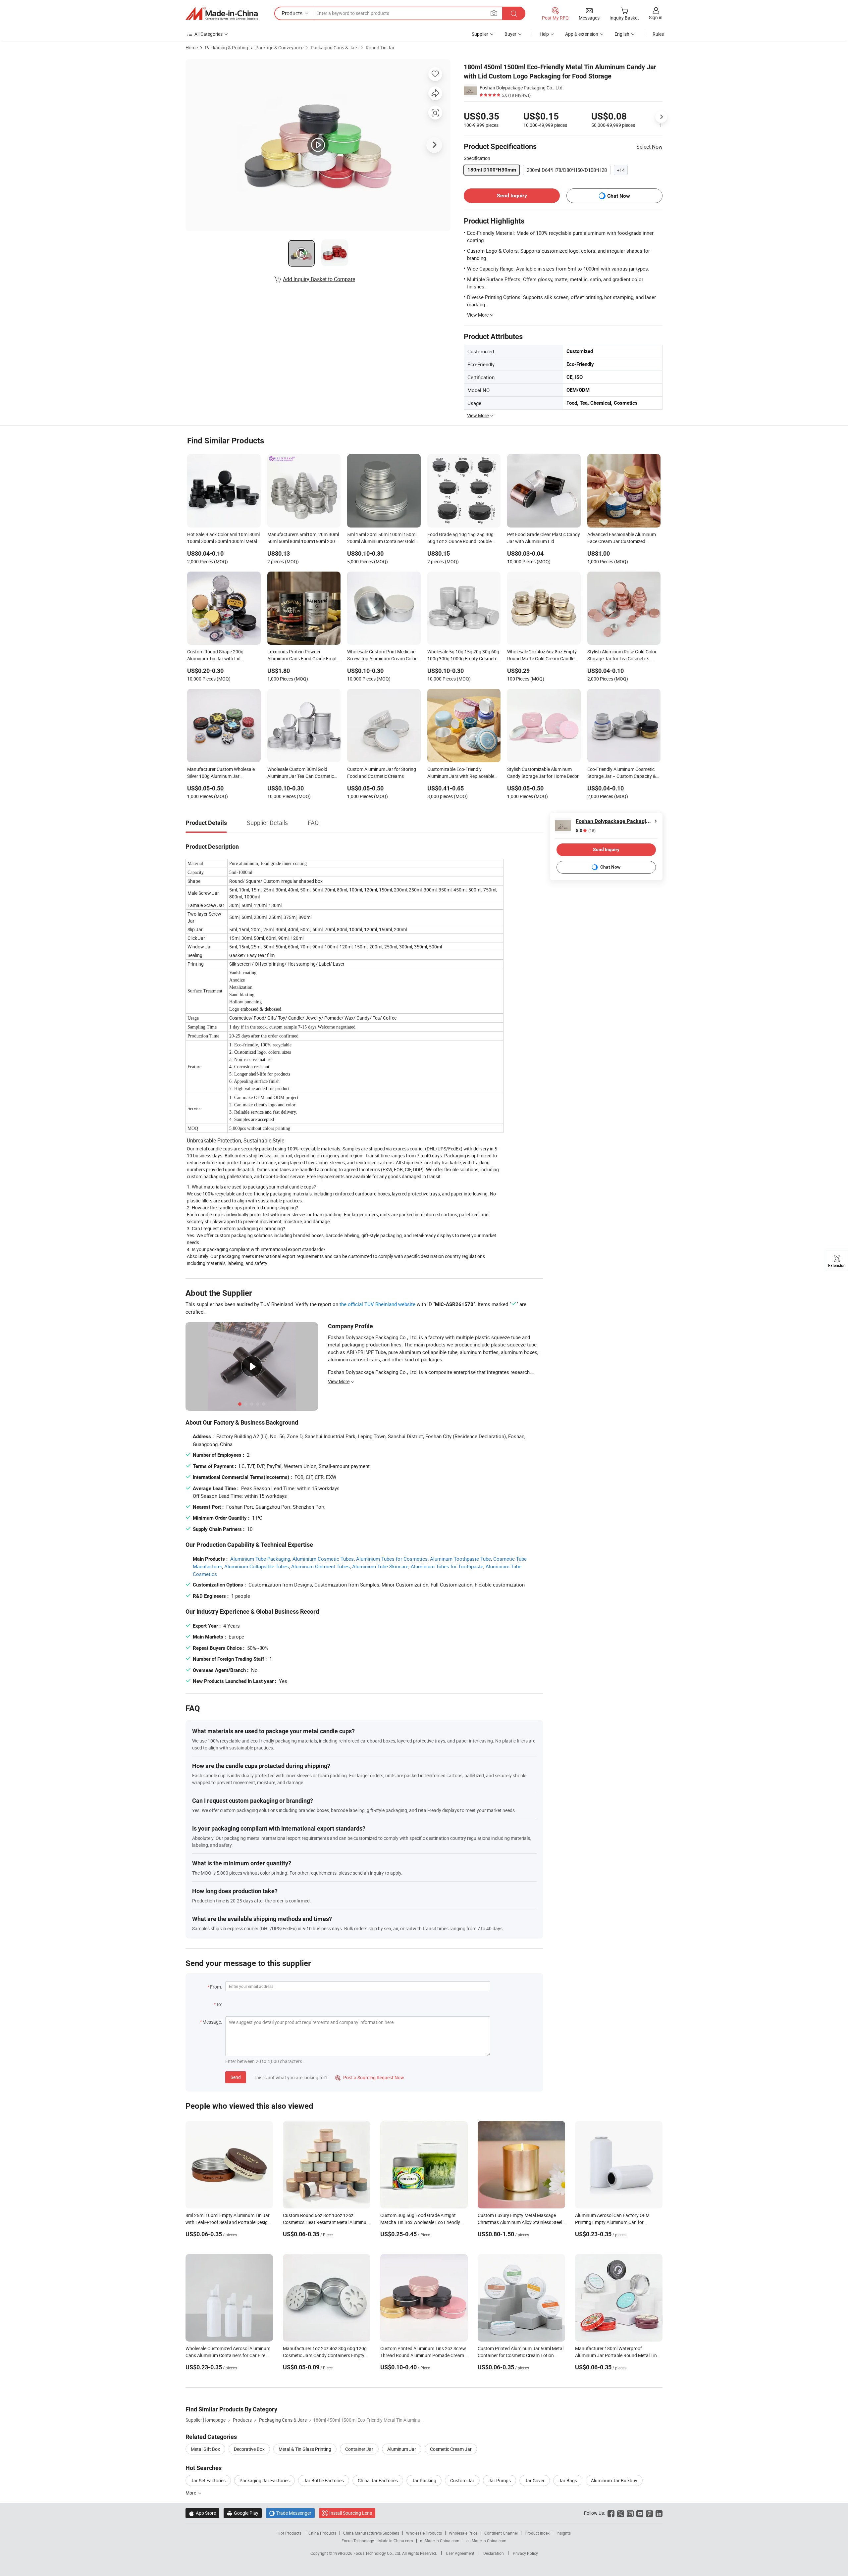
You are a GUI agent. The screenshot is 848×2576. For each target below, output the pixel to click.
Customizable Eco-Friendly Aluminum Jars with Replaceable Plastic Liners (461, 773)
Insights (564, 2533)
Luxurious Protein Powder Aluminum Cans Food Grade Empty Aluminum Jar (303, 656)
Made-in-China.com (396, 2541)
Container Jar (359, 2449)
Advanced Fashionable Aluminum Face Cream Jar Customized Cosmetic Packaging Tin (622, 538)
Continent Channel (501, 2533)
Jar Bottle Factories (324, 2480)
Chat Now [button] (619, 196)
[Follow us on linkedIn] (659, 2513)
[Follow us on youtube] (640, 2513)
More (191, 2493)
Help (544, 34)
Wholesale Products (424, 2533)
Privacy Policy (525, 2553)
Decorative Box (249, 2449)
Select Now (649, 147)
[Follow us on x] (621, 2513)
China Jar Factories (378, 2480)
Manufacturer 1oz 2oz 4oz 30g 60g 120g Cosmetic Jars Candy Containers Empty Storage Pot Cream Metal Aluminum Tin (325, 2355)
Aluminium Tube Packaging (260, 1559)
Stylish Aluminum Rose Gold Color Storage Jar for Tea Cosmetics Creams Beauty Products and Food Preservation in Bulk (623, 656)
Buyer (510, 34)
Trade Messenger (290, 2513)
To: (219, 2004)
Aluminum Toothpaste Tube (460, 1559)
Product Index (537, 2533)
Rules (658, 34)
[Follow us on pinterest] (649, 2513)
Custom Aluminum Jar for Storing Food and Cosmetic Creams (382, 773)
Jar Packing (424, 2480)
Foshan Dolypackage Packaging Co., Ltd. (522, 88)
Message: (212, 2022)
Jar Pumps (500, 2480)
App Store (202, 2513)
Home (192, 48)
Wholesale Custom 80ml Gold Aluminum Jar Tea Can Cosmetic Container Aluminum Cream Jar (301, 773)
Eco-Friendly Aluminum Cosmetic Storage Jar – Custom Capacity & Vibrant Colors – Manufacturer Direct (622, 773)
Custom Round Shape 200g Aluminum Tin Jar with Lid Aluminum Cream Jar (215, 656)
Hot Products (290, 2533)
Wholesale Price (463, 2533)
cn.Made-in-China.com (486, 2541)
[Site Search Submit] (514, 13)
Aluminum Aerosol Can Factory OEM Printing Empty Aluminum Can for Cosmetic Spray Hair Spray (612, 2222)
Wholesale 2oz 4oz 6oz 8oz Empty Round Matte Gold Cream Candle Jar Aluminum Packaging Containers (542, 656)
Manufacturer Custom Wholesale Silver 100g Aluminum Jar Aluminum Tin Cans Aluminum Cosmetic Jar (221, 773)
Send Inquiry (512, 196)
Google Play (243, 2513)
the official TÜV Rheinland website (377, 1304)
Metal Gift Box (205, 2449)
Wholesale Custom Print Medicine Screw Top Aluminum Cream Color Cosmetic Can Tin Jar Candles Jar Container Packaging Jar (382, 656)
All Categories (209, 34)
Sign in (656, 17)
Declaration (494, 2553)
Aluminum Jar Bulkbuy (614, 2480)
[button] (494, 13)
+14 (621, 170)
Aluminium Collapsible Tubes (257, 1566)
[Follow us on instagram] (630, 2513)
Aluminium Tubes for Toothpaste (447, 1566)
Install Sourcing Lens (351, 2513)
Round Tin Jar (380, 48)
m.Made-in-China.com (440, 2541)
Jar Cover (535, 2480)
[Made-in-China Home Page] (222, 14)
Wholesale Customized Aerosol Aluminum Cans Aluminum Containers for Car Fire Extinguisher (228, 2355)
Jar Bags (568, 2480)
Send (236, 2077)
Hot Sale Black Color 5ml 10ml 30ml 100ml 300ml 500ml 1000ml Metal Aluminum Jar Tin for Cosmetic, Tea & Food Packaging (223, 538)
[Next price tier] (661, 117)
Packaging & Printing (227, 48)
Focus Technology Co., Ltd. (378, 2553)
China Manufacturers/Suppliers (371, 2533)
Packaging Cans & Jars (335, 48)
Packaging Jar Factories (265, 2480)
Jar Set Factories (208, 2480)
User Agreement (460, 2553)
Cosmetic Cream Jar (451, 2449)
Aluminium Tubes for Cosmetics (392, 1559)
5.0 (586, 831)
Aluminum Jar (402, 2449)
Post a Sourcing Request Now (370, 2077)
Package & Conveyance (279, 48)
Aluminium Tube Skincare (380, 1566)
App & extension (582, 34)
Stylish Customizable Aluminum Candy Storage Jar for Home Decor (543, 773)
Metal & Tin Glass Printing (305, 2449)
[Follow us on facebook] (611, 2513)
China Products (322, 2533)
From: (216, 1987)
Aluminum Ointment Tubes (320, 1566)
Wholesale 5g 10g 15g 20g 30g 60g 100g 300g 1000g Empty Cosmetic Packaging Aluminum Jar (463, 656)
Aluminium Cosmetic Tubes (323, 1559)
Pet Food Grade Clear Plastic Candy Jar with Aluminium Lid (544, 538)
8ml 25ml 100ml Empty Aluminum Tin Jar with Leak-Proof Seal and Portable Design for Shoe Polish (228, 2222)
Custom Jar (462, 2480)
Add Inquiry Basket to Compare (319, 279)
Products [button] (292, 13)
